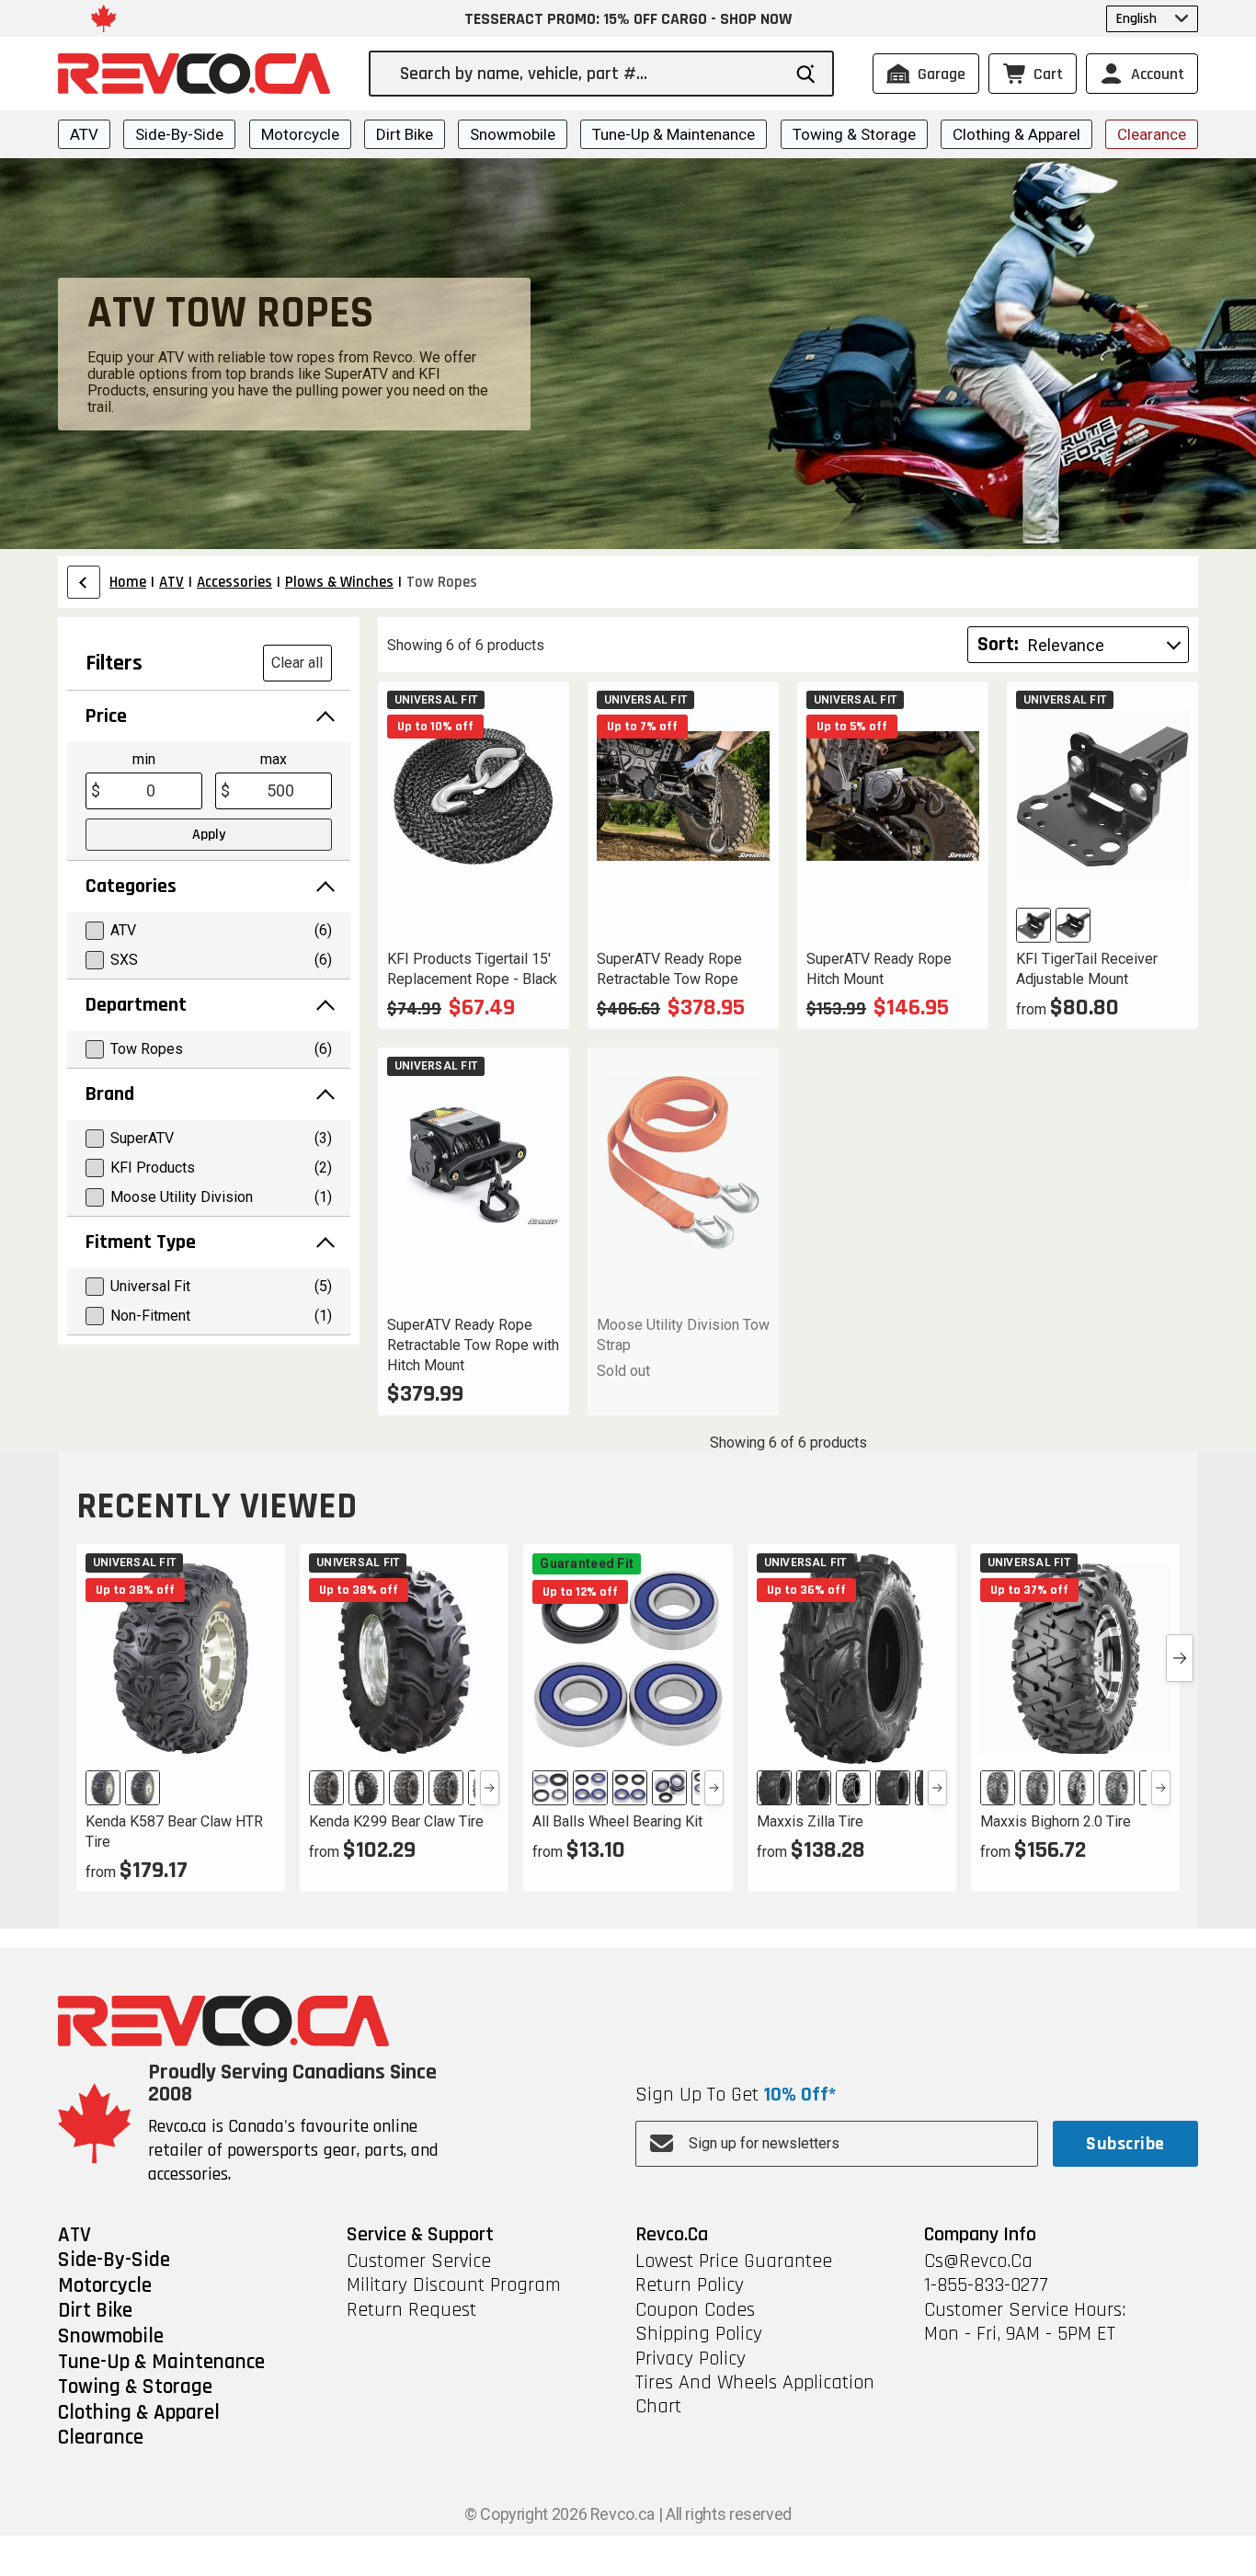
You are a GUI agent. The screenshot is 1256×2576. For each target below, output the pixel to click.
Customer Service (419, 2261)
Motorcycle (300, 134)
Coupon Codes (695, 2310)
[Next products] (1180, 1658)
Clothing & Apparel (1016, 134)
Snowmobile (513, 134)
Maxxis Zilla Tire (810, 1821)
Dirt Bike (405, 134)
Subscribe (1125, 2144)
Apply (209, 835)
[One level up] (84, 582)
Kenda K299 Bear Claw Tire (396, 1821)
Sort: (998, 645)
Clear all (297, 663)
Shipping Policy (699, 2334)
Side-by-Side (179, 134)
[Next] (490, 1788)
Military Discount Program (454, 2285)
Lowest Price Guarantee (734, 2261)
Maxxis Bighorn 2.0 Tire (1056, 1821)
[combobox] (590, 74)
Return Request (411, 2310)
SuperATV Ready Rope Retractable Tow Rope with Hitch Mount (473, 1345)
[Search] (806, 74)
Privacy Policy (691, 2359)
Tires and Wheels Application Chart (755, 2395)
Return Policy (690, 2285)
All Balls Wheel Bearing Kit (617, 1821)
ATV (84, 134)
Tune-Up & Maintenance (674, 134)
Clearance (1152, 134)
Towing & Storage (854, 134)
